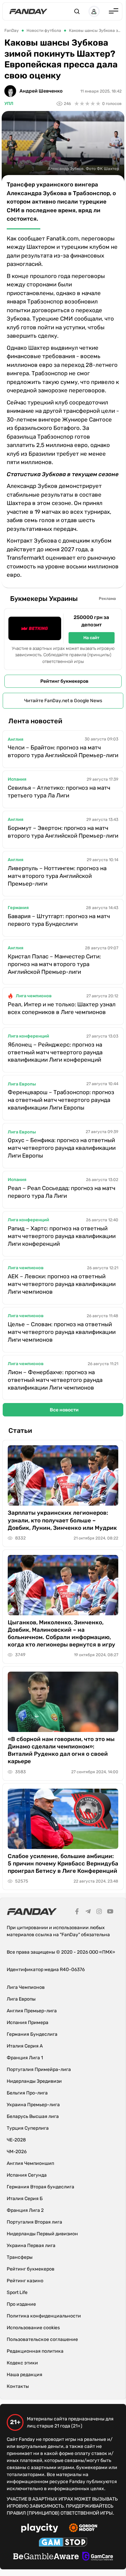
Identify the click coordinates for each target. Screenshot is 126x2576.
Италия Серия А (25, 2046)
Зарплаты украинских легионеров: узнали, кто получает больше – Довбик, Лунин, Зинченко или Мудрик (62, 1520)
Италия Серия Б (25, 2199)
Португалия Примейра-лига (39, 2069)
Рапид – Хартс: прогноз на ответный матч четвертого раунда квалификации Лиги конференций (62, 1236)
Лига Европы (22, 1084)
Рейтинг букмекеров (64, 681)
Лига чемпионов (34, 996)
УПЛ (9, 103)
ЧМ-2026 (17, 2152)
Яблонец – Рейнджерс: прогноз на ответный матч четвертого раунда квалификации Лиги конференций (55, 1052)
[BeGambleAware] (46, 2557)
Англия (15, 739)
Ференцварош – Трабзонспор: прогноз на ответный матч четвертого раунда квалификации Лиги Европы (61, 1100)
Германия (18, 908)
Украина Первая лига (31, 2246)
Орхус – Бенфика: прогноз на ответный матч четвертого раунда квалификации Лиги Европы (62, 1148)
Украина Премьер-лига (33, 2105)
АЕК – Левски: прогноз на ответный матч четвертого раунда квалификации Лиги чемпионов (62, 1284)
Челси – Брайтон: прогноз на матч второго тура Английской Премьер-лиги (63, 751)
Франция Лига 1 (25, 2058)
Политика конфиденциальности (44, 2316)
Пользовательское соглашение (42, 2339)
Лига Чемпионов (26, 1987)
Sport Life (17, 2292)
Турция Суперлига (28, 2128)
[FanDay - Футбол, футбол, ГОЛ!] (28, 11)
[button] (77, 11)
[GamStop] (63, 2543)
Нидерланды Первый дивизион (42, 2234)
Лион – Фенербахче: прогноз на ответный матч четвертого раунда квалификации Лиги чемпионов (55, 1380)
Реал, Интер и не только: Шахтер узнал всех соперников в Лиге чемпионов (62, 1008)
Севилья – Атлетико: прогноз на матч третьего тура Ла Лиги (59, 792)
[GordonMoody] (83, 2529)
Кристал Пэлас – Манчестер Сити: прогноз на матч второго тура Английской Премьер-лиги (54, 964)
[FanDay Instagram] (99, 1912)
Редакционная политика (35, 2351)
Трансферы (20, 2257)
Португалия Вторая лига (34, 2222)
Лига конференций (28, 1036)
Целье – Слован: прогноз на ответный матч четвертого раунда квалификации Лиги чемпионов (62, 1332)
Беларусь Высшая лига (33, 2116)
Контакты (18, 2386)
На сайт (91, 638)
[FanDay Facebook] (77, 1912)
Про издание (21, 2304)
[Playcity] (40, 2529)
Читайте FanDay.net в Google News (63, 701)
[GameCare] (98, 2557)
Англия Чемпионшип (30, 2163)
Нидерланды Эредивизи (34, 2081)
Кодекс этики (22, 2363)
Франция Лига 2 (25, 2210)
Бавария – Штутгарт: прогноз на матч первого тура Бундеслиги (59, 920)
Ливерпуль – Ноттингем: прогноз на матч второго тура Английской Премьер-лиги (57, 876)
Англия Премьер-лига (32, 2011)
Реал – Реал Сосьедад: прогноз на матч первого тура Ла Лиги (61, 1192)
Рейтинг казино (25, 2281)
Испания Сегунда (27, 2175)
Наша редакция (25, 2375)
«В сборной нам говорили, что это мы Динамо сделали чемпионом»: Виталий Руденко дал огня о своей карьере (61, 1750)
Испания (17, 779)
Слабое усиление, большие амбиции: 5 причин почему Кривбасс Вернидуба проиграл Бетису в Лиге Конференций (63, 1863)
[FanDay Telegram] (88, 1912)
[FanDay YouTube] (110, 1912)
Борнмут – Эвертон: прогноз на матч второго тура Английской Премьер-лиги (63, 832)
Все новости (64, 1410)
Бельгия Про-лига (27, 2093)
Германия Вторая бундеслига (40, 2187)
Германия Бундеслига (32, 2034)
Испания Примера (28, 2023)
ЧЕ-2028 (16, 2140)
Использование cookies (33, 2328)
